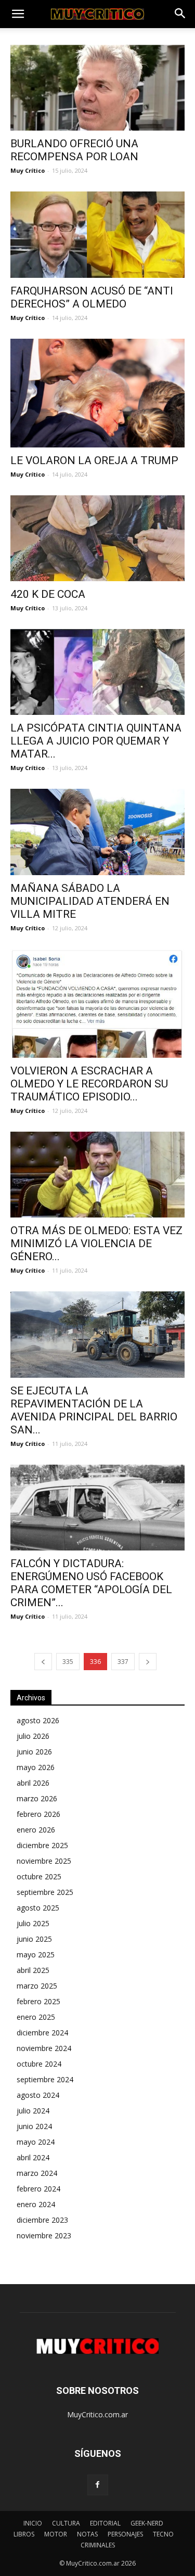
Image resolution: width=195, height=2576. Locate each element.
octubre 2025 (39, 1876)
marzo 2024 (37, 2173)
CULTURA (66, 2523)
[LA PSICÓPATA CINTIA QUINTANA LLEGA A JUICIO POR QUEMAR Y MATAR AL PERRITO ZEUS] (97, 672)
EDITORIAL (105, 2523)
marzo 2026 (37, 1798)
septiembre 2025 (45, 1892)
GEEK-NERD (147, 2523)
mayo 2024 (36, 2142)
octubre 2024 (39, 2064)
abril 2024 (33, 2157)
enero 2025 (36, 2017)
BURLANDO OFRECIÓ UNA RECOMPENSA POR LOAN (74, 150)
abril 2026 (33, 1783)
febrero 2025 (38, 2001)
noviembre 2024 (44, 2048)
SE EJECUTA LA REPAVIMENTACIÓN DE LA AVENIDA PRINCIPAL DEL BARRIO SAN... (94, 1410)
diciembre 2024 (42, 2033)
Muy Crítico (28, 170)
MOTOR (56, 2534)
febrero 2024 (38, 2189)
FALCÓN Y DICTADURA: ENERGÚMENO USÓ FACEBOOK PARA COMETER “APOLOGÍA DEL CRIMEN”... (91, 1583)
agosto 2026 (38, 1720)
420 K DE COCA (48, 594)
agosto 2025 (38, 1908)
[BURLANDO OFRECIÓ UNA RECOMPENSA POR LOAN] (97, 88)
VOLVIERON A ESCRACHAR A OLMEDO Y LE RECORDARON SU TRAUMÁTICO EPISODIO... (89, 1084)
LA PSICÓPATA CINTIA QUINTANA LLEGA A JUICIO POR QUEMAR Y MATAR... (96, 741)
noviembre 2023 (44, 2235)
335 (68, 1662)
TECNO (163, 2534)
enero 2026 (36, 1830)
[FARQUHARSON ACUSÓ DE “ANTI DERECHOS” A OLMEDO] (97, 234)
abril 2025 (33, 1970)
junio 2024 (34, 2126)
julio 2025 (33, 1923)
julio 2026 (33, 1736)
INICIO (33, 2523)
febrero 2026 (38, 1814)
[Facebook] (98, 2485)
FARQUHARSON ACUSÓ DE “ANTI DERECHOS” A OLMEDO (92, 297)
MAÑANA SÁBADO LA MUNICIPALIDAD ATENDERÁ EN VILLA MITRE (90, 901)
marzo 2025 (37, 1986)
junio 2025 (34, 1939)
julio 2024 (33, 2111)
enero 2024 (36, 2204)
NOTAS (87, 2534)
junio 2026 (34, 1752)
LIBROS (24, 2534)
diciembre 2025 (42, 1845)
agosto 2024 (38, 2095)
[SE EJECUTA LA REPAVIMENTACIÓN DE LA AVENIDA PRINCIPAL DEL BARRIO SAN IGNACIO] (97, 1334)
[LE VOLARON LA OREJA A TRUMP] (97, 393)
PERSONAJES (125, 2534)
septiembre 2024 (45, 2079)
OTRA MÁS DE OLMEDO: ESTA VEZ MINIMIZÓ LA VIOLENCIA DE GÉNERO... (96, 1244)
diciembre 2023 (42, 2220)
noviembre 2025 (44, 1861)
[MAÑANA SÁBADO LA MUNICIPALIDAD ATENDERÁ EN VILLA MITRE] (97, 832)
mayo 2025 (36, 1955)
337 (123, 1662)
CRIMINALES (98, 2545)
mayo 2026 (36, 1767)
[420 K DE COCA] (97, 538)
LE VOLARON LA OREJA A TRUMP (94, 460)
